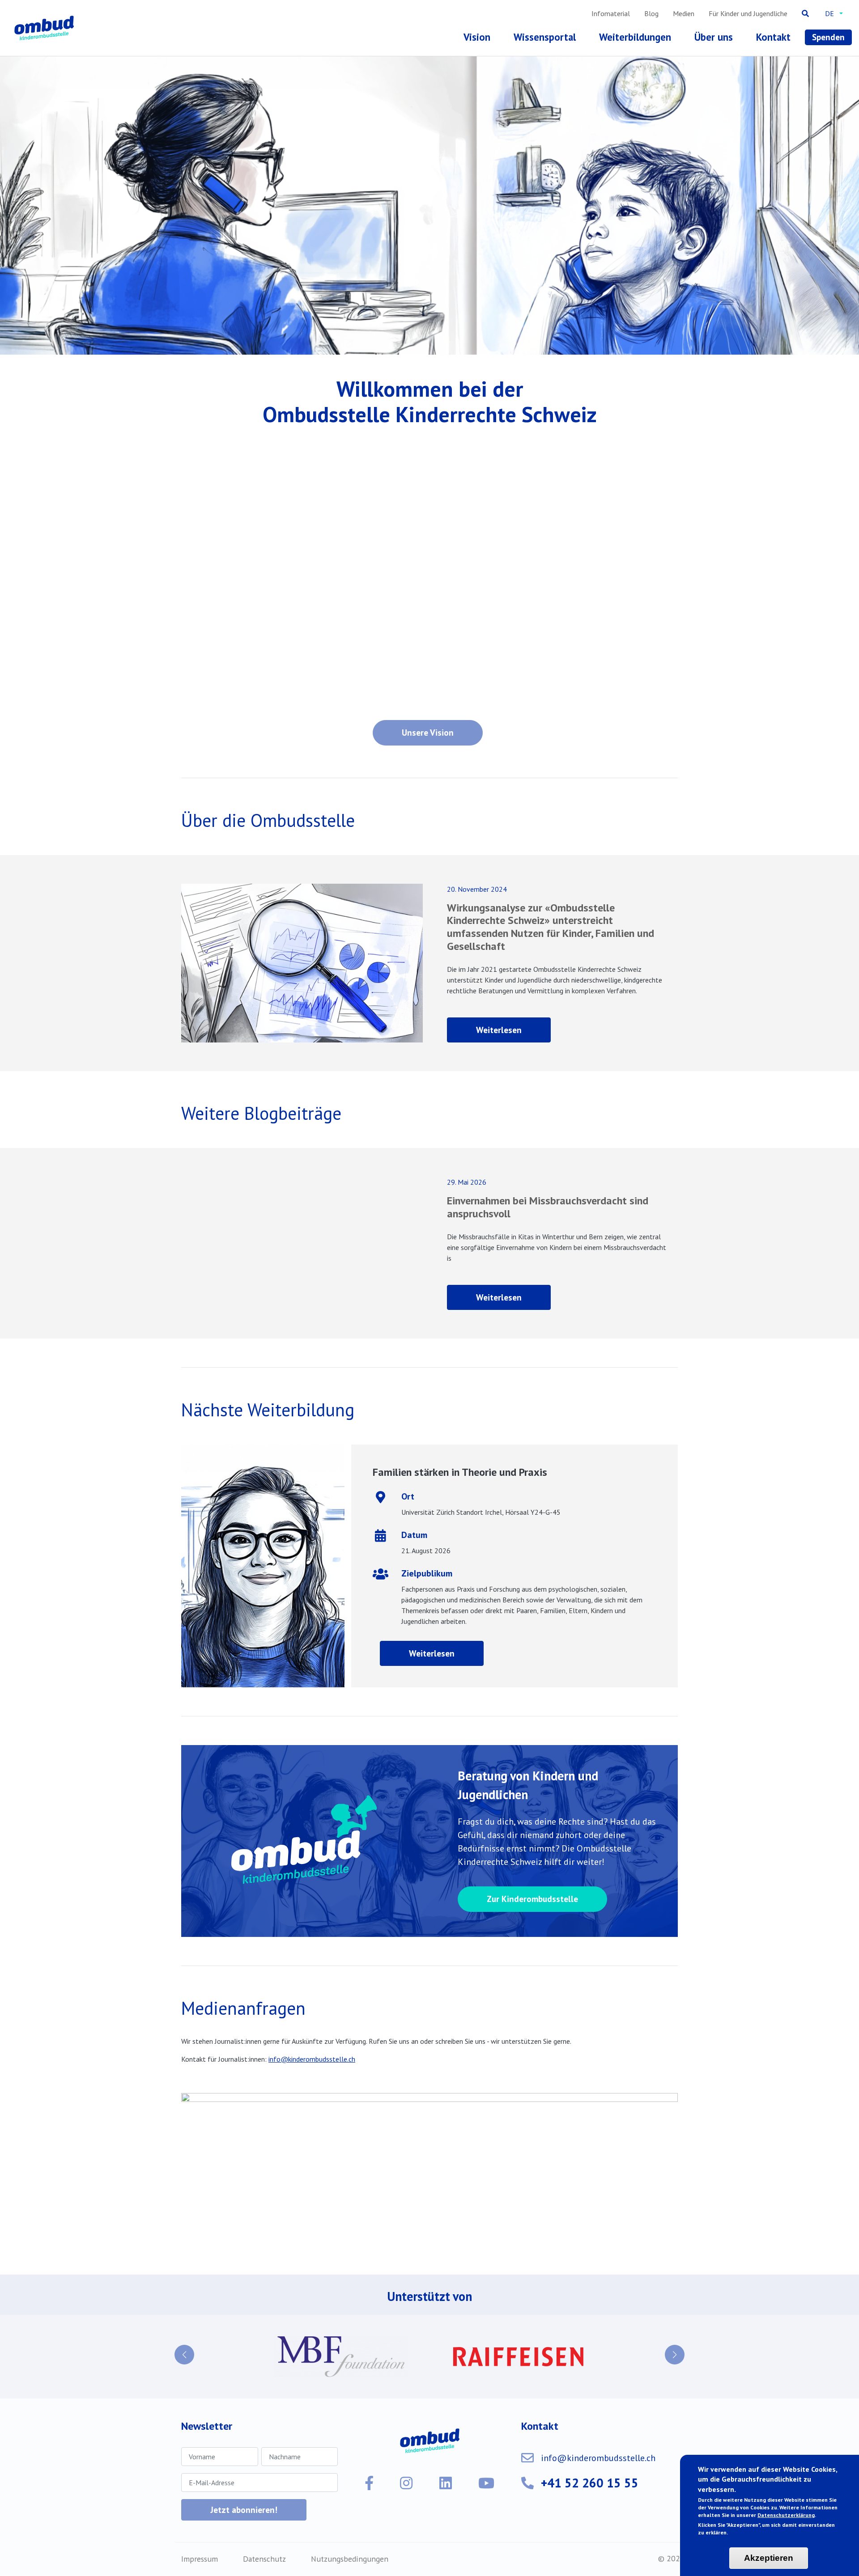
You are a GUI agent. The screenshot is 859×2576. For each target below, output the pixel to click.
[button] (184, 2344)
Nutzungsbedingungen (350, 2538)
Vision (477, 37)
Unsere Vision (428, 732)
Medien (684, 13)
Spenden (828, 37)
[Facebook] (369, 2462)
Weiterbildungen (635, 37)
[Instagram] (406, 2462)
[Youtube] (486, 2462)
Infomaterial (611, 13)
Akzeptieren (769, 2558)
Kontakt (773, 37)
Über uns (714, 37)
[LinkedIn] (446, 2462)
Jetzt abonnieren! (244, 2489)
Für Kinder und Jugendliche (748, 13)
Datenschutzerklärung (786, 2515)
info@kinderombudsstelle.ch (312, 2059)
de (829, 13)
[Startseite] (46, 28)
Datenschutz (264, 2538)
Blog (651, 13)
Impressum (200, 2538)
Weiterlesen (513, 1033)
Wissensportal (545, 37)
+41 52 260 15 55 (590, 2462)
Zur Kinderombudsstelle (532, 1899)
